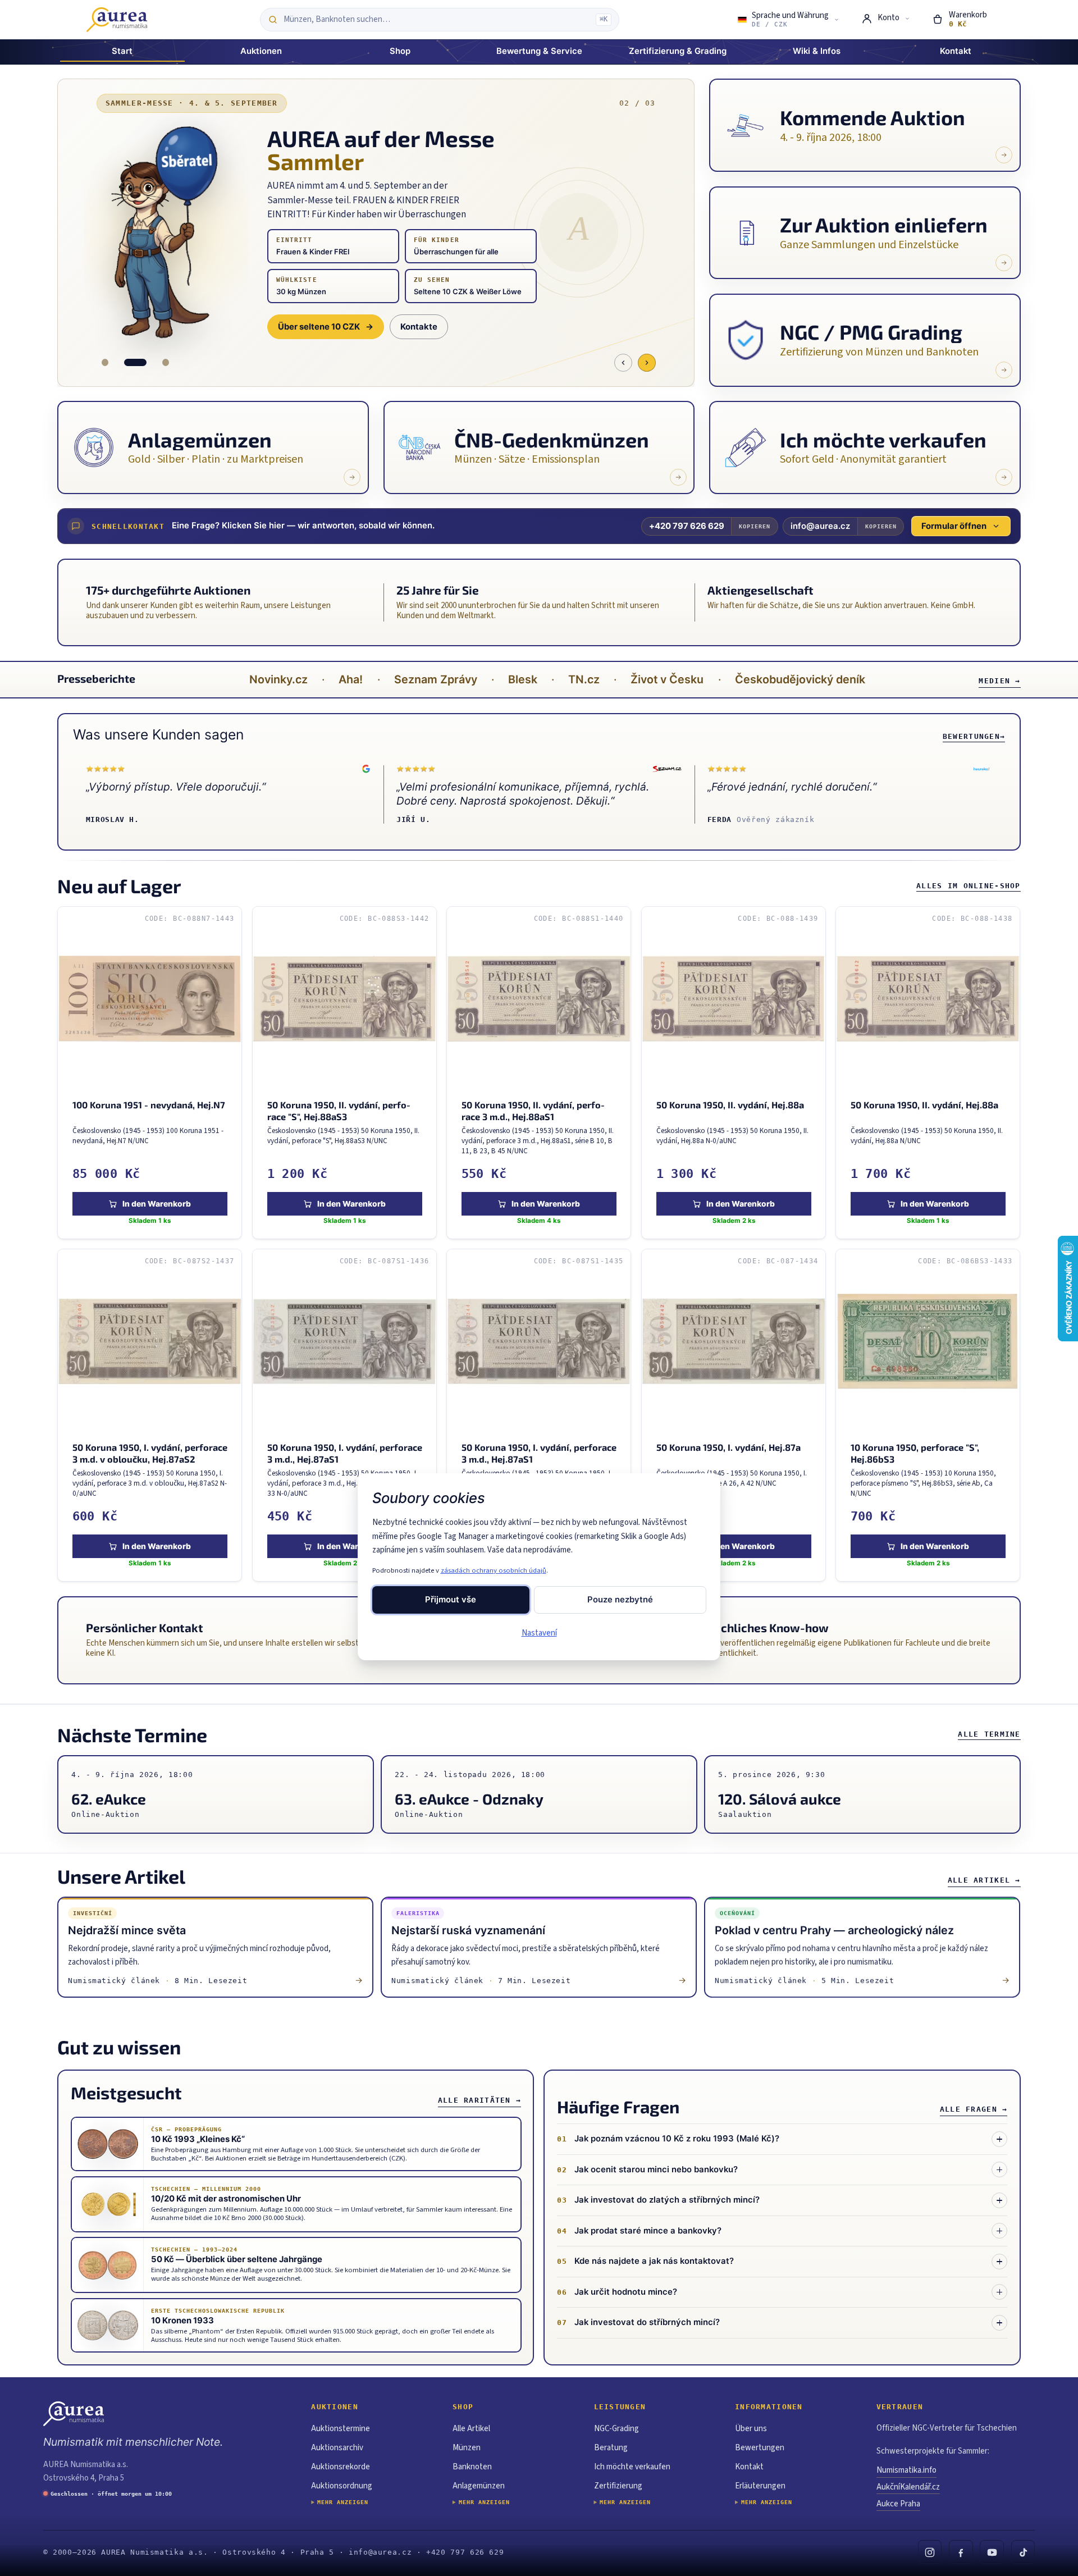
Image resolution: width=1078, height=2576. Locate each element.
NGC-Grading (616, 2429)
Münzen (467, 2448)
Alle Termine (989, 1734)
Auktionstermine (341, 2429)
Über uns (751, 2429)
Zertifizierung (618, 2486)
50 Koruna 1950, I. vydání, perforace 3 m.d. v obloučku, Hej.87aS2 (150, 1453)
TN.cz (584, 679)
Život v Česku (667, 679)
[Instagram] (930, 2552)
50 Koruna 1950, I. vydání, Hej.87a (728, 1447)
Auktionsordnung (342, 2486)
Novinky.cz (278, 679)
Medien (999, 681)
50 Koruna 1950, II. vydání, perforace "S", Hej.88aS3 (339, 1111)
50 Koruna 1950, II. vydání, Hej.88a (730, 1105)
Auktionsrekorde (341, 2467)
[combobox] (437, 20)
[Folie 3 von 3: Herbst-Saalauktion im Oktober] (166, 362)
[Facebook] (961, 2552)
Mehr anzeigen (343, 2502)
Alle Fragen (974, 2109)
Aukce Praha (898, 2504)
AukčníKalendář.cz (908, 2487)
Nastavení (539, 1633)
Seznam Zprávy (436, 679)
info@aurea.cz (820, 526)
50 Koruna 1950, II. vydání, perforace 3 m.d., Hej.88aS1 (534, 1111)
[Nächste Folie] (647, 363)
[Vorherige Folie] (623, 363)
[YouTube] (992, 2552)
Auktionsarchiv (337, 2448)
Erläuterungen (760, 2486)
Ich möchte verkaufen (632, 2467)
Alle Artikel (984, 1880)
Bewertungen (974, 736)
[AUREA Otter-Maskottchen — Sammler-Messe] (166, 233)
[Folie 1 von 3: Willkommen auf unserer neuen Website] (105, 362)
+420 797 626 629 (687, 526)
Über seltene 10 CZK (326, 327)
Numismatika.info (906, 2470)
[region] (539, 1244)
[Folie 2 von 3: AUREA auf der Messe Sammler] (135, 362)
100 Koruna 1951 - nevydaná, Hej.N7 (149, 1105)
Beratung (611, 2448)
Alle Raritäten (479, 2100)
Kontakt (749, 2467)
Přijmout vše (451, 1600)
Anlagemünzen (479, 2486)
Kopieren (755, 526)
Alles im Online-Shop (969, 886)
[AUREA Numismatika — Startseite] (117, 20)
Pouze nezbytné (620, 1600)
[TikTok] (1023, 2552)
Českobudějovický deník (800, 679)
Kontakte (419, 327)
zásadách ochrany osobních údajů (494, 1570)
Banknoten (472, 2467)
